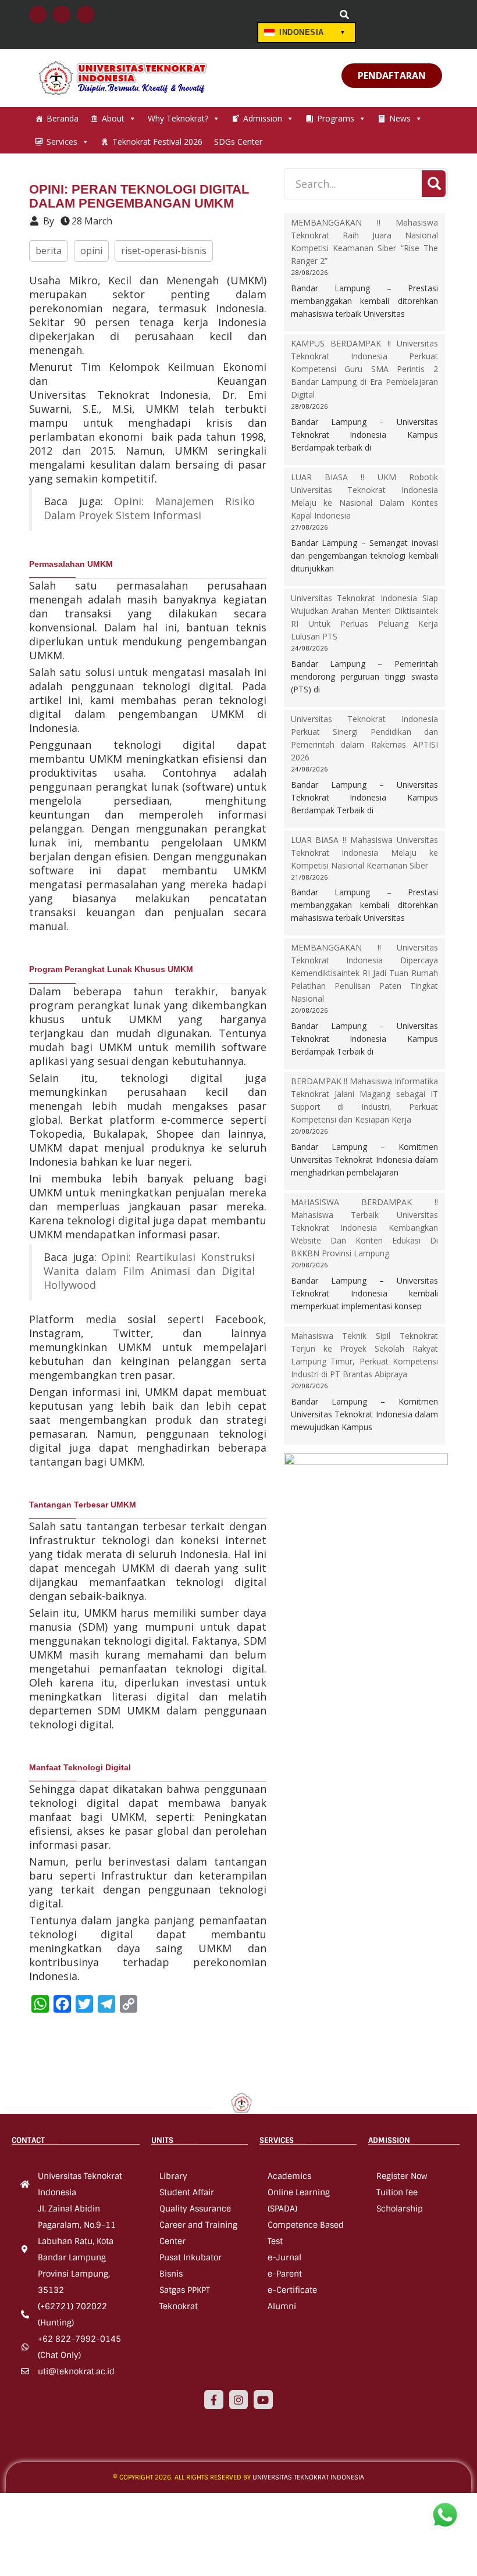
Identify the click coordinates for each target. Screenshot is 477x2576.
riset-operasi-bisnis (164, 251)
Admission (263, 118)
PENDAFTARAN (392, 76)
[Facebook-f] (213, 2399)
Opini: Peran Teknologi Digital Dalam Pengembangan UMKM (139, 196)
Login (267, 15)
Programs (336, 118)
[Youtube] (263, 2399)
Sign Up (313, 15)
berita (49, 251)
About (113, 118)
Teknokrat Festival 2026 (157, 142)
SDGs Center (238, 142)
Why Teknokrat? (178, 118)
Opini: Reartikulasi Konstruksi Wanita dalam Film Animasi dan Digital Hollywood (149, 1271)
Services (62, 142)
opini (91, 251)
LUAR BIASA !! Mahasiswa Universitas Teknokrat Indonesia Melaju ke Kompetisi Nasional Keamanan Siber (365, 853)
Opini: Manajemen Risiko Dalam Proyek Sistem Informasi (149, 508)
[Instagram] (238, 2399)
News (400, 118)
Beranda (63, 118)
